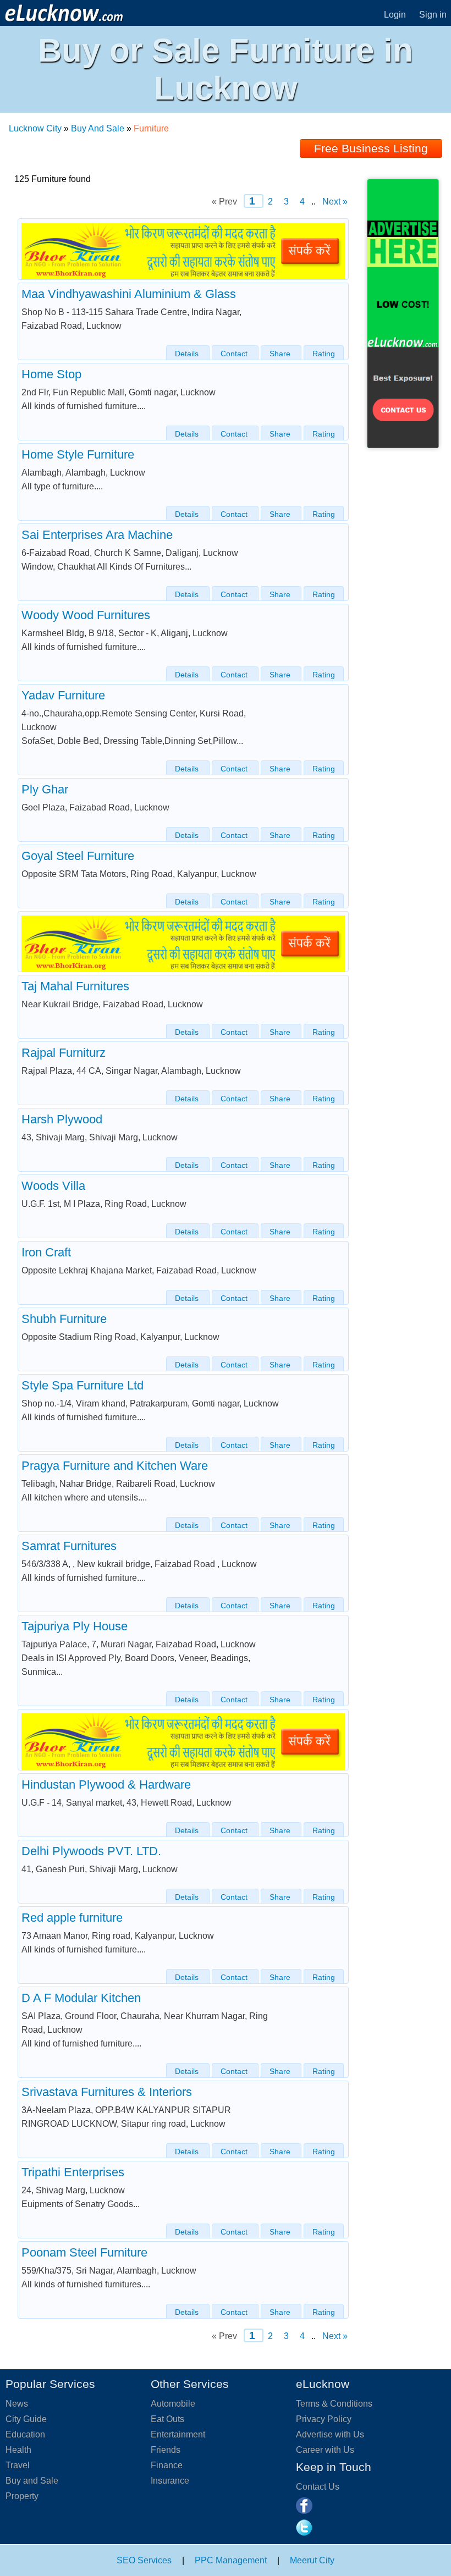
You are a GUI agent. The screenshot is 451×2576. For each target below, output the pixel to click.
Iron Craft (46, 1252)
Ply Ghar (45, 789)
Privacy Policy (324, 2419)
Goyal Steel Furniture (78, 856)
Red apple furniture (72, 1918)
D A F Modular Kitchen (81, 1998)
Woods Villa (53, 1186)
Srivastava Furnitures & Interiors (107, 2092)
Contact (235, 354)
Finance (167, 2465)
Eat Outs (167, 2419)
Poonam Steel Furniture (84, 2252)
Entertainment (178, 2434)
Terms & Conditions (334, 2404)
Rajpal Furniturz (64, 1053)
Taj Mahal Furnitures (75, 986)
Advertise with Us (330, 2434)
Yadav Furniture (63, 695)
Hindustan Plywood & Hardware (106, 1785)
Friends (166, 2450)
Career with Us (325, 2450)
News (17, 2404)
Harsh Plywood (62, 1119)
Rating (324, 354)
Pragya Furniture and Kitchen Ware (115, 1466)
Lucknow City (35, 128)
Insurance (170, 2481)
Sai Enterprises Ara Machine (97, 535)
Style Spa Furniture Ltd (82, 1385)
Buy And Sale (98, 128)
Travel (18, 2465)
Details (188, 354)
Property (22, 2496)
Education (25, 2434)
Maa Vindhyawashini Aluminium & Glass (129, 294)
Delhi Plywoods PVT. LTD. (91, 1851)
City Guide (26, 2419)
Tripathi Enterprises (73, 2172)
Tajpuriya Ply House (75, 1626)
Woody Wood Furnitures (86, 615)
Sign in (433, 15)
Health (18, 2450)
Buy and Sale (32, 2481)
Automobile (173, 2404)
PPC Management (231, 2560)
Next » (334, 202)
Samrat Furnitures (69, 1546)
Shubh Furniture (64, 1319)
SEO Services (144, 2560)
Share (281, 354)
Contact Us (318, 2487)
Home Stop (51, 374)
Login (395, 15)
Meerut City (312, 2560)
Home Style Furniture (78, 454)
